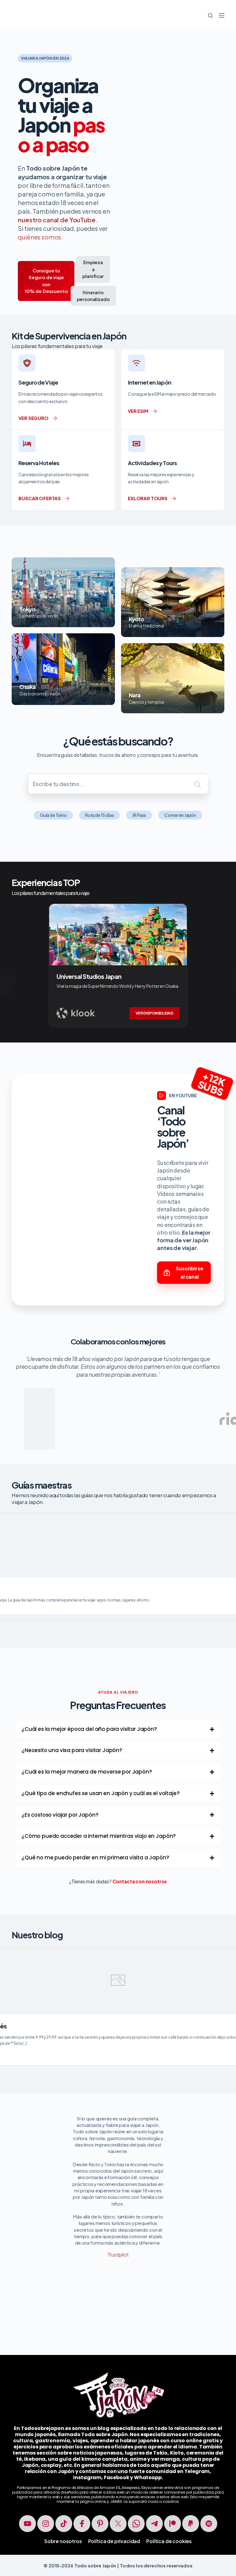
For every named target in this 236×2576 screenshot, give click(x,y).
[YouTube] (28, 2524)
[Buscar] (210, 16)
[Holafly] (34, 1403)
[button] (118, 1729)
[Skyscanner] (85, 1403)
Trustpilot (118, 2255)
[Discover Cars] (135, 1392)
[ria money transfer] (186, 1403)
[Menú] (222, 15)
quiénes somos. (40, 237)
